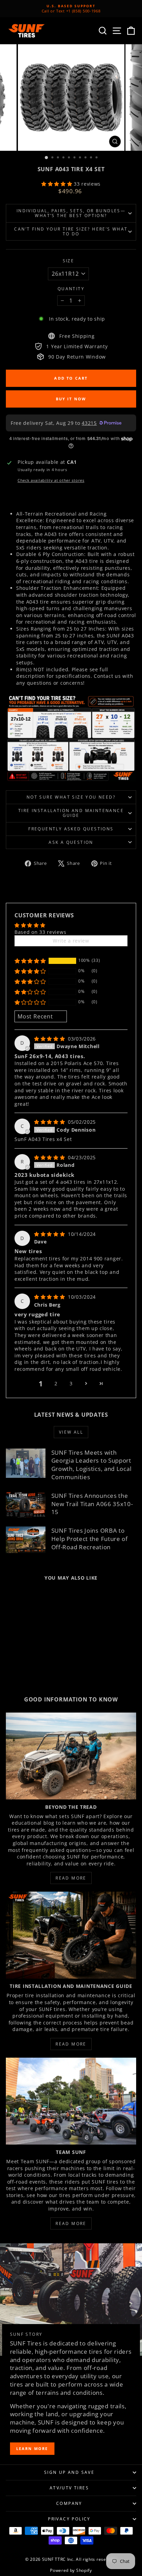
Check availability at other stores (51, 480)
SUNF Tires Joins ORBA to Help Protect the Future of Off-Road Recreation (90, 1539)
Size (69, 261)
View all (71, 1432)
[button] (58, 184)
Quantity (71, 289)
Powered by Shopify (71, 2570)
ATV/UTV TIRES (69, 2488)
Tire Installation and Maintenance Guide (71, 813)
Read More (71, 1878)
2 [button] (56, 1383)
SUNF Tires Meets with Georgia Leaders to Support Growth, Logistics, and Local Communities (92, 1465)
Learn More (32, 2448)
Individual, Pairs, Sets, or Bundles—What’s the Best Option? (71, 213)
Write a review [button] (71, 941)
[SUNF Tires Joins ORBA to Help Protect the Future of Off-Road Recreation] (26, 1540)
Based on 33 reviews (40, 932)
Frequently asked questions (71, 829)
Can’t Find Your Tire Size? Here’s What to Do (71, 231)
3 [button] (71, 1383)
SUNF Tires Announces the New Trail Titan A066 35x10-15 (92, 1504)
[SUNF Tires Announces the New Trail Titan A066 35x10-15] (26, 1505)
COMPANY (69, 2503)
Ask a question (71, 842)
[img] (50, 1039)
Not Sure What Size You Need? (71, 797)
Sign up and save (69, 2472)
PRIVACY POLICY (69, 2519)
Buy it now (71, 399)
